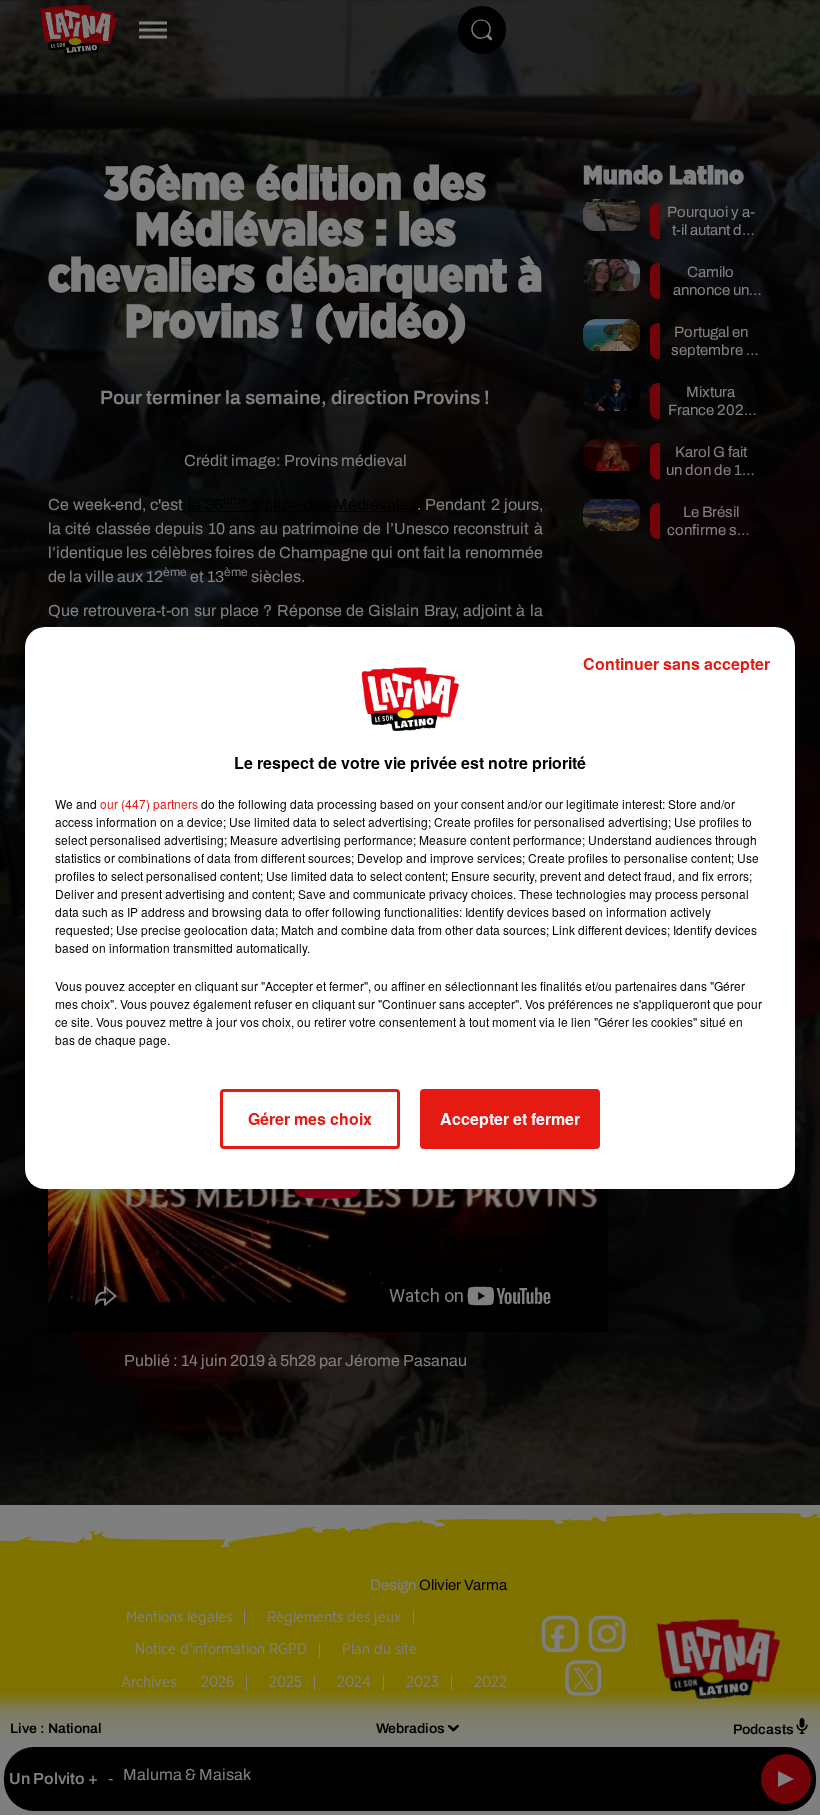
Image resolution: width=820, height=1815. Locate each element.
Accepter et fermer (510, 1118)
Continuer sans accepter (676, 663)
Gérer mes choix (310, 1118)
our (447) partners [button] (149, 803)
